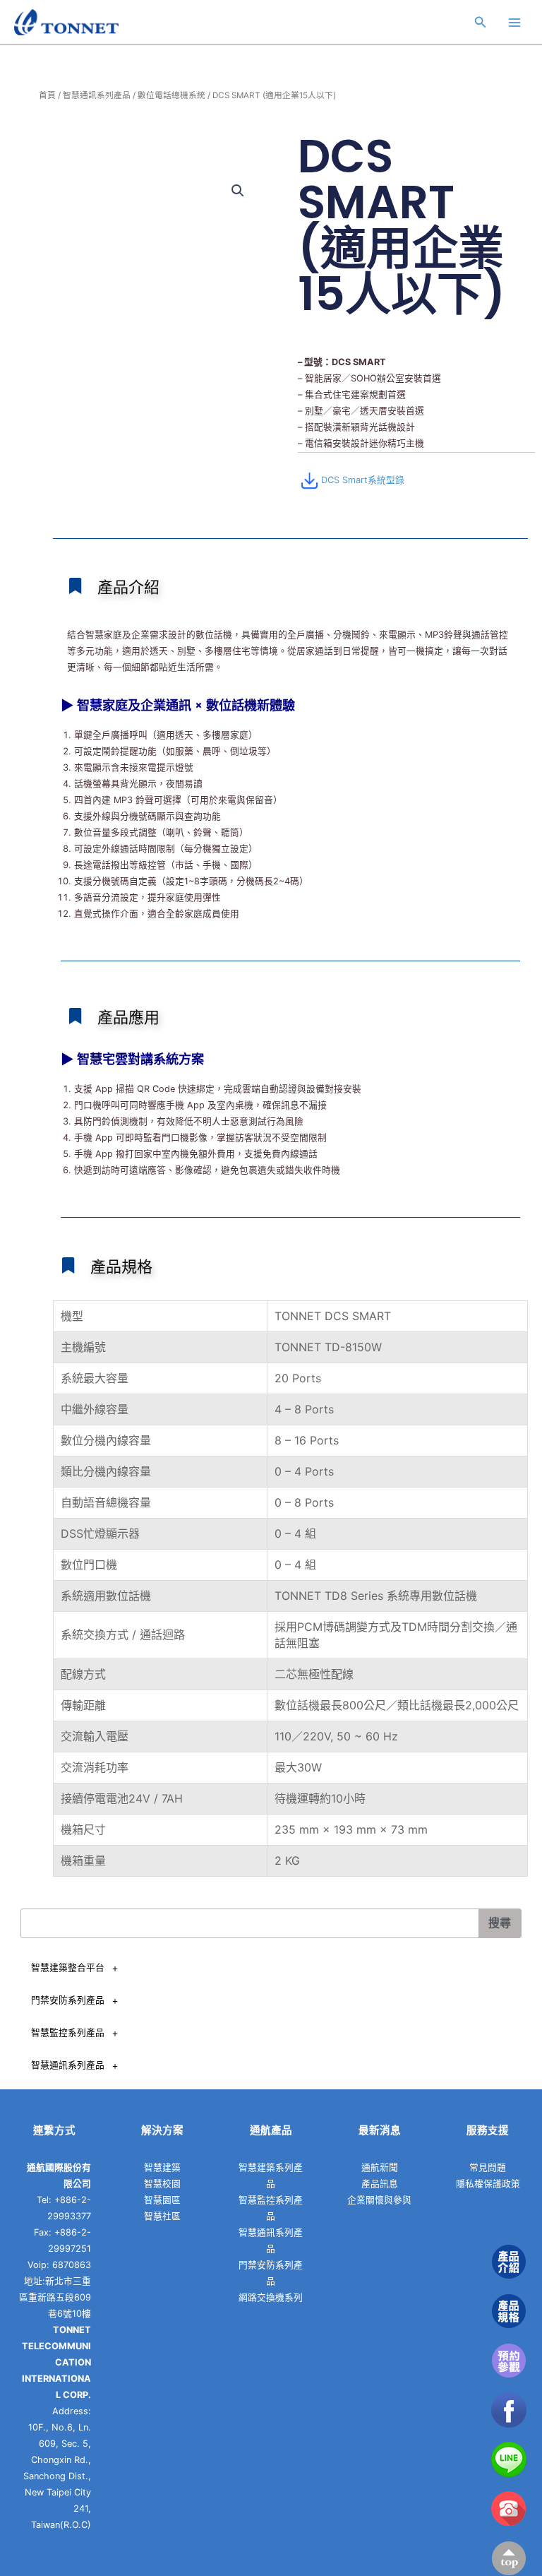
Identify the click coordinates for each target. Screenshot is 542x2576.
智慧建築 (162, 2167)
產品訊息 (380, 2184)
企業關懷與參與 (379, 2200)
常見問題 (488, 2167)
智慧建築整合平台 (68, 1967)
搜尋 (500, 1923)
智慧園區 (162, 2200)
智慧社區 (162, 2216)
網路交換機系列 (271, 2297)
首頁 (47, 95)
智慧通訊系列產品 (97, 95)
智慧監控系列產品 (68, 2032)
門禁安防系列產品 (68, 2000)
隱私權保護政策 (488, 2184)
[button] (238, 191)
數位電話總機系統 (171, 95)
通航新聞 (380, 2167)
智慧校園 (162, 2184)
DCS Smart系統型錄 (363, 480)
